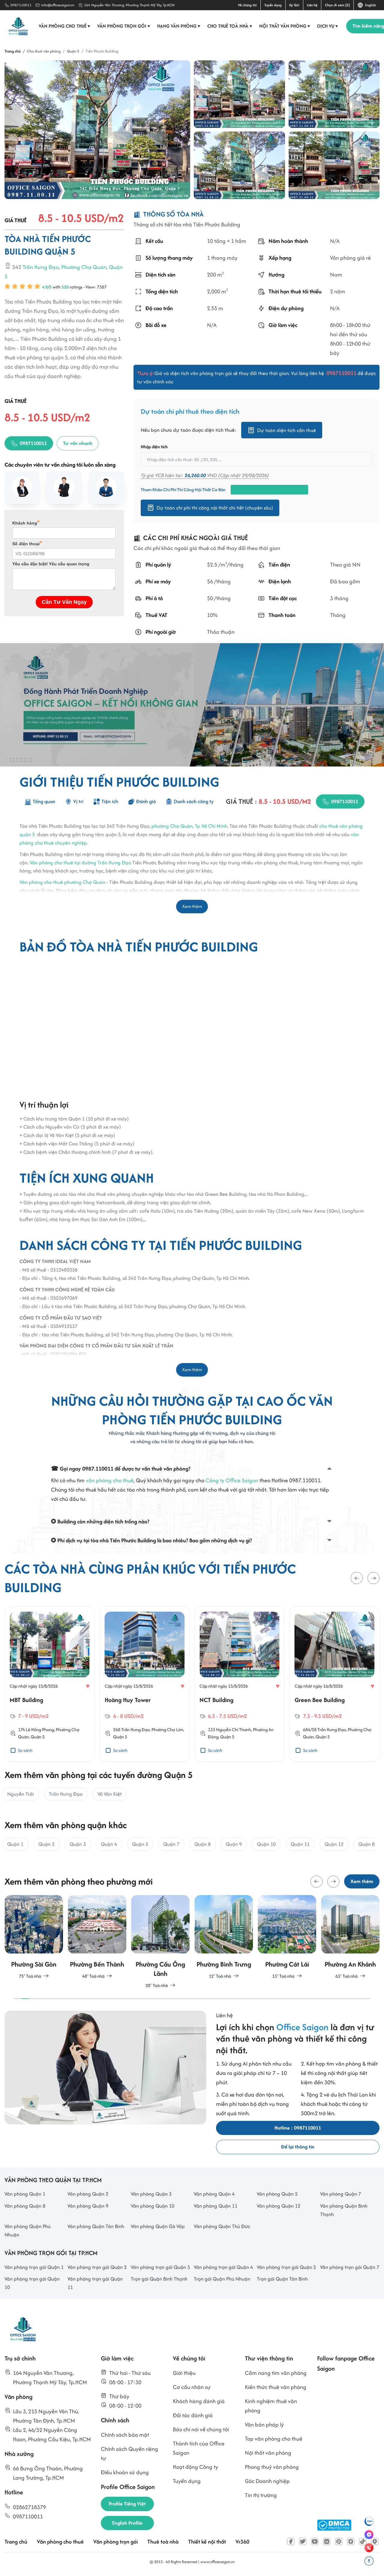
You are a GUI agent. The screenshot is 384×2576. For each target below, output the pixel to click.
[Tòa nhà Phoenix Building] (335, 1644)
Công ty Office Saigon (232, 1480)
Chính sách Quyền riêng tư (129, 2454)
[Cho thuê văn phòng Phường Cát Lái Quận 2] (287, 1937)
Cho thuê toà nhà (230, 26)
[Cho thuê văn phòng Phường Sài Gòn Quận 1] (34, 1937)
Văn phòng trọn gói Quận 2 (97, 2267)
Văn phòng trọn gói (124, 26)
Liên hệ (312, 5)
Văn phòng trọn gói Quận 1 (34, 2267)
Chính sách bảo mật (125, 2435)
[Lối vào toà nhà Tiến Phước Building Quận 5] (334, 165)
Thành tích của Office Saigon (199, 2448)
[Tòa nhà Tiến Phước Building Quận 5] (334, 94)
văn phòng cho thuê (110, 1480)
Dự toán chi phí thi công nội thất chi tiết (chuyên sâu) (215, 508)
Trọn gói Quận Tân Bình (282, 2279)
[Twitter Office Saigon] (303, 2541)
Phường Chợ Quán (84, 267)
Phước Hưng (320, 1729)
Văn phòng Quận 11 (216, 2206)
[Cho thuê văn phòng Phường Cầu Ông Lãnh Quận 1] (160, 1942)
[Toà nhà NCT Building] (145, 1644)
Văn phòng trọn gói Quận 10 (32, 2283)
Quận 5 (25, 1737)
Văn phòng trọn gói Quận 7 (350, 2267)
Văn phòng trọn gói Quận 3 (160, 2267)
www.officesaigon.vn (217, 2562)
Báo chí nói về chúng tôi (201, 2429)
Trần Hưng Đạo (41, 267)
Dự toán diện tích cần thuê (286, 430)
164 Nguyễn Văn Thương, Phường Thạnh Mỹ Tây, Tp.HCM (129, 5)
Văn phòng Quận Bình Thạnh (344, 2210)
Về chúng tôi (247, 5)
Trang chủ (16, 2542)
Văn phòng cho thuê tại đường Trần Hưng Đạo (80, 862)
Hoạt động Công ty (195, 2467)
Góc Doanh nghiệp (267, 2481)
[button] (357, 1578)
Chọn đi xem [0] (337, 5)
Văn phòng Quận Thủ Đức (222, 2226)
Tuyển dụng (273, 5)
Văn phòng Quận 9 (88, 2206)
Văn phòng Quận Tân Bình (96, 2226)
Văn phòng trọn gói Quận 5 (286, 2267)
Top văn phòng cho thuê (274, 2439)
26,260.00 (195, 476)
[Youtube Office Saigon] (315, 2541)
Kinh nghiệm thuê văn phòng (271, 2406)
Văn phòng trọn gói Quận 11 (95, 2283)
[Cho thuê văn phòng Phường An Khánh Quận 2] (350, 1937)
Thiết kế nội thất (207, 2542)
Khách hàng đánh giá (199, 2401)
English (370, 5)
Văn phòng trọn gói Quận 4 (223, 2267)
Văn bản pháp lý (264, 2425)
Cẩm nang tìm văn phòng (276, 2373)
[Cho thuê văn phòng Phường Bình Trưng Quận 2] (224, 1937)
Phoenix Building (316, 1700)
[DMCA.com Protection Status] (334, 2525)
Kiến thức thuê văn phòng (276, 2387)
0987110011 (21, 5)
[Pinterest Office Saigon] (339, 2541)
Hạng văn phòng (179, 26)
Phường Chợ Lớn (72, 1729)
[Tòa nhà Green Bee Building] (240, 1644)
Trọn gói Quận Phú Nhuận (222, 2279)
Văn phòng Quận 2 (88, 2194)
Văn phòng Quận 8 (25, 2206)
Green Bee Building (225, 1700)
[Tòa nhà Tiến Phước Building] (97, 130)
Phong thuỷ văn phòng (272, 2467)
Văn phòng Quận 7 (340, 2194)
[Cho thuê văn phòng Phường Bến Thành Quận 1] (97, 1937)
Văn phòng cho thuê (64, 26)
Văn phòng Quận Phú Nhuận (28, 2230)
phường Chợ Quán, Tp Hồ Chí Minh (189, 826)
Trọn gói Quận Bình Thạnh (159, 2279)
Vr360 (242, 2542)
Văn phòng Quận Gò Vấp (158, 2226)
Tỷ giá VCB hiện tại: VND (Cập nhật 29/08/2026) (205, 476)
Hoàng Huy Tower (33, 1700)
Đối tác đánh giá (193, 2415)
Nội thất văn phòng (285, 26)
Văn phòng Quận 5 (277, 2194)
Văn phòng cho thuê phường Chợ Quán (62, 882)
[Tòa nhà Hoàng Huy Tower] (50, 1644)
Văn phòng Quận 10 (153, 2206)
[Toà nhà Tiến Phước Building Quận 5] (239, 165)
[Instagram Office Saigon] (351, 2541)
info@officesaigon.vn (58, 5)
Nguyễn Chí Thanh (139, 1729)
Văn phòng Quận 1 (25, 2194)
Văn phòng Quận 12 (279, 2206)
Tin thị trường (261, 2495)
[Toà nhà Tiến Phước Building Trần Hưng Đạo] (239, 94)
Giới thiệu (184, 2373)
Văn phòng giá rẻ (350, 258)
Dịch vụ (328, 26)
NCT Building (122, 1700)
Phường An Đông (350, 1729)
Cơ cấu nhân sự (192, 2387)
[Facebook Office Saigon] (291, 2541)
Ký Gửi (294, 5)
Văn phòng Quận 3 (151, 2194)
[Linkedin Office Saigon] (327, 2541)
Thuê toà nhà (163, 2542)
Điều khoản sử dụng (125, 2472)
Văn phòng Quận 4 (214, 2194)
